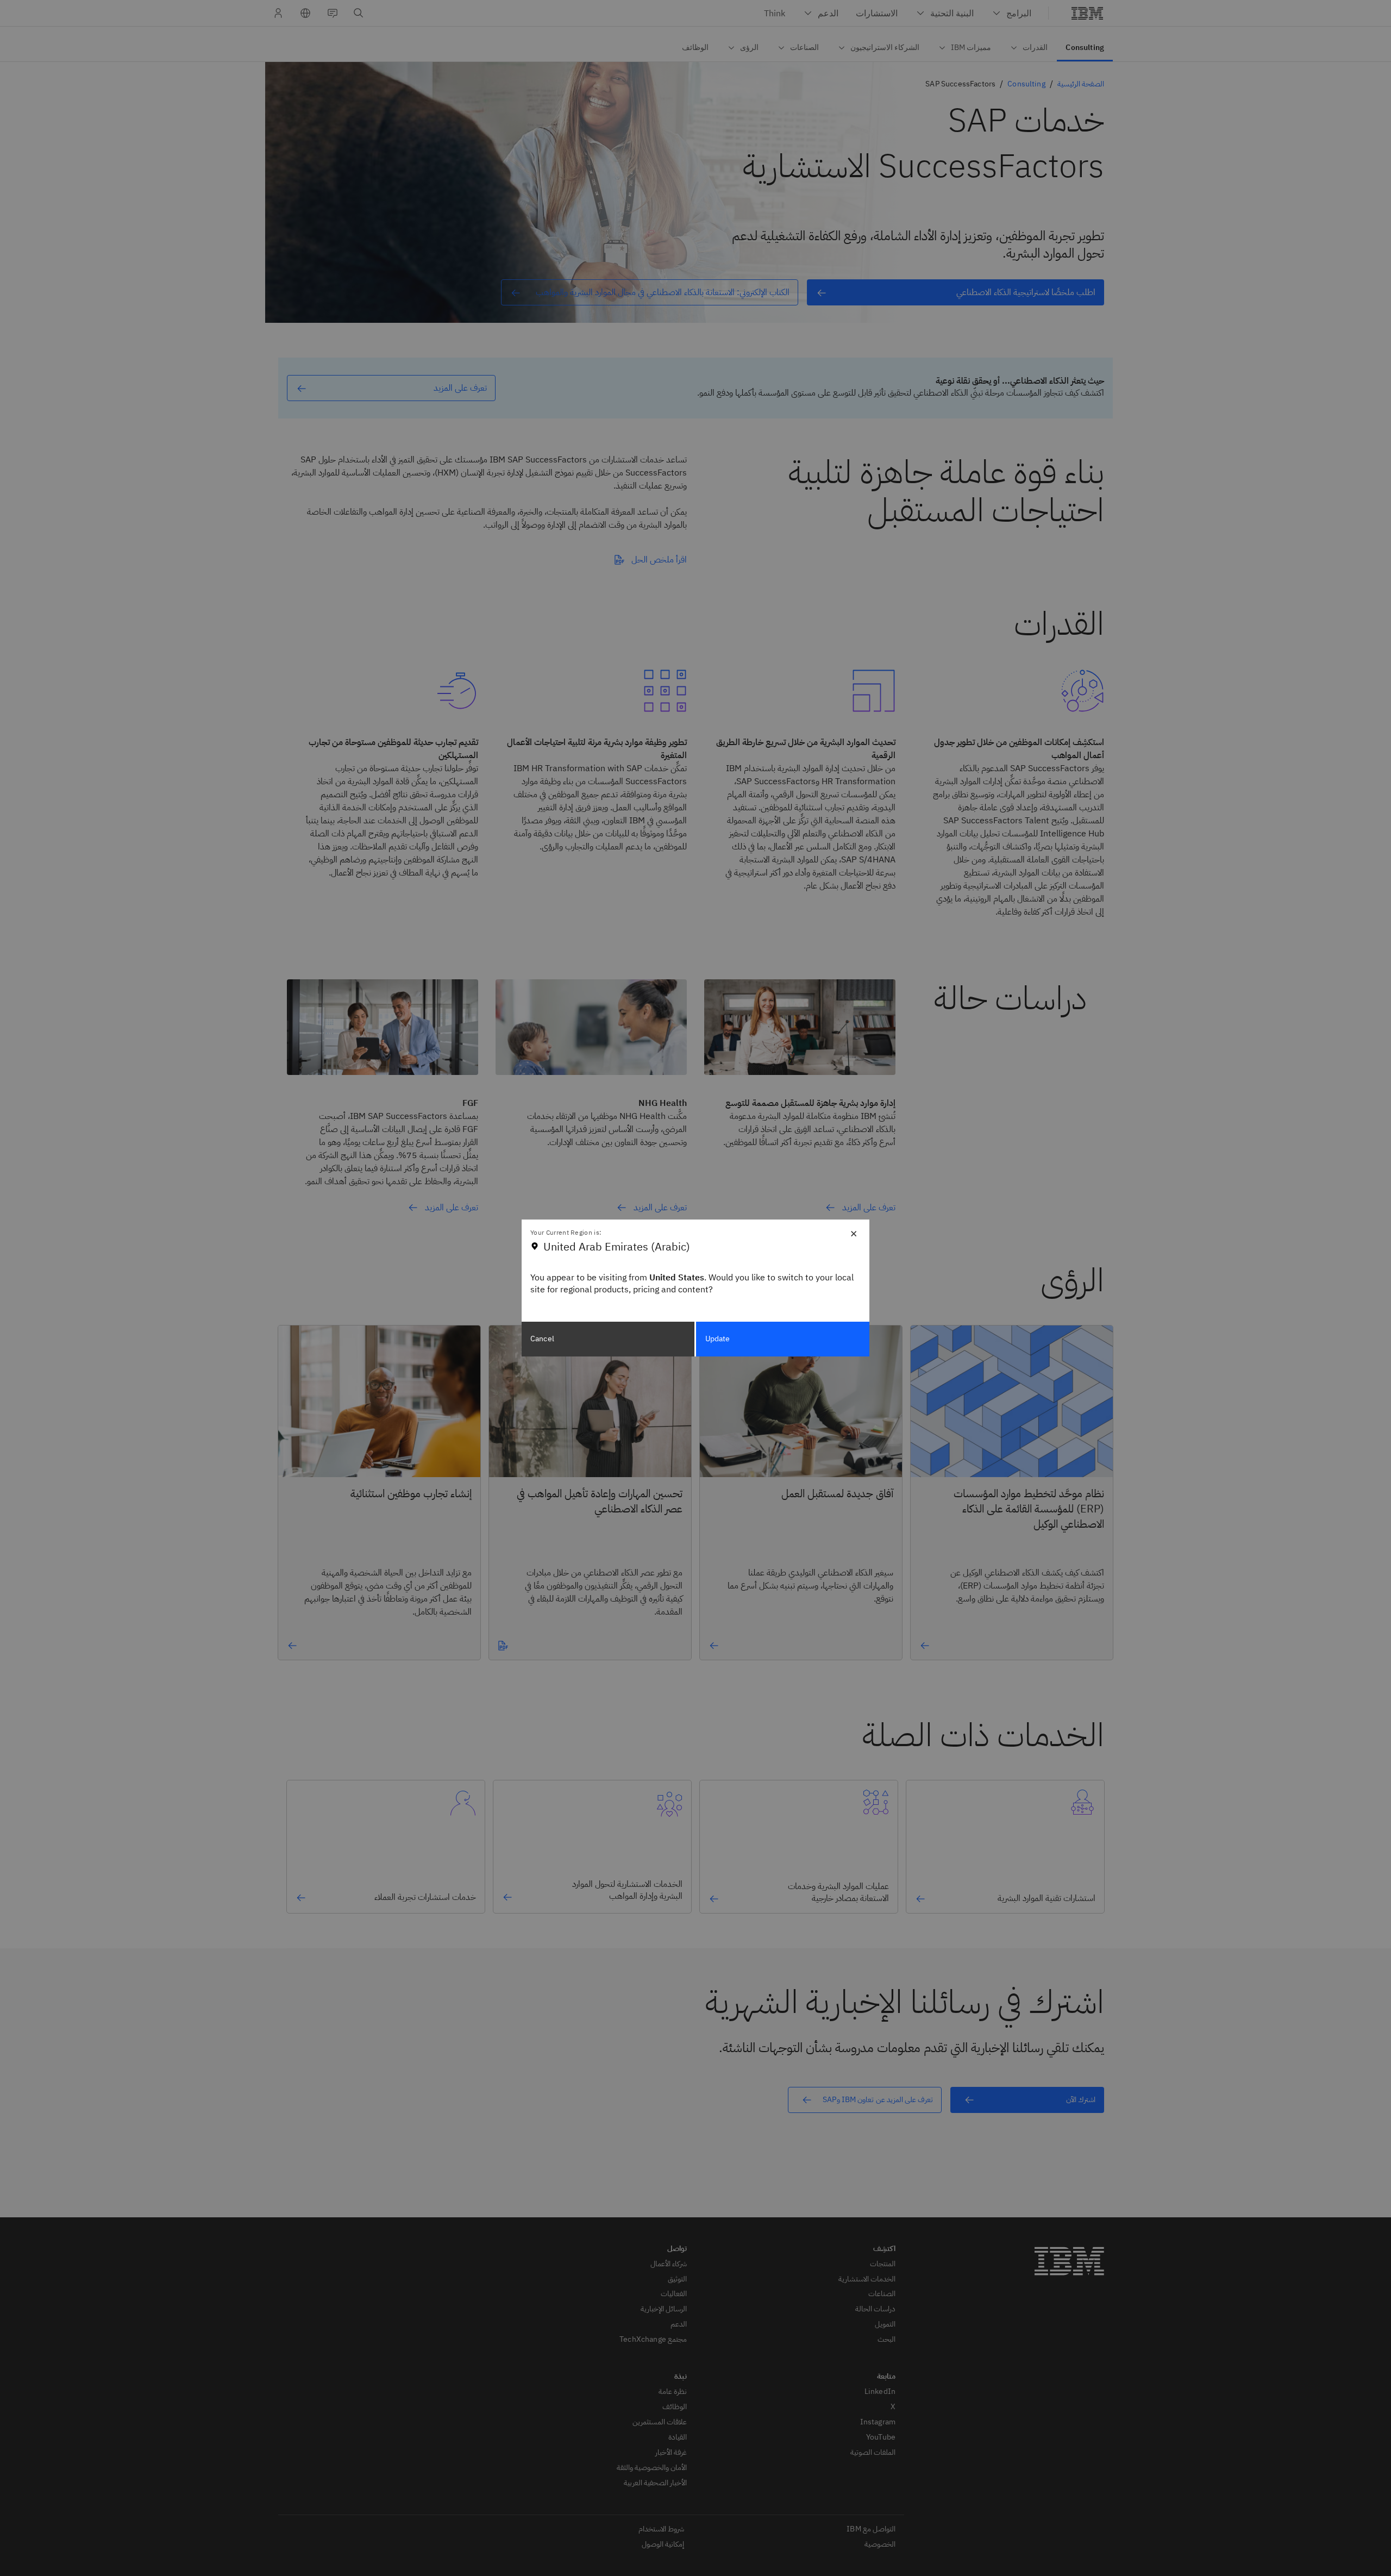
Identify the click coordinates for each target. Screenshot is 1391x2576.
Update (718, 1339)
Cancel (542, 1339)
